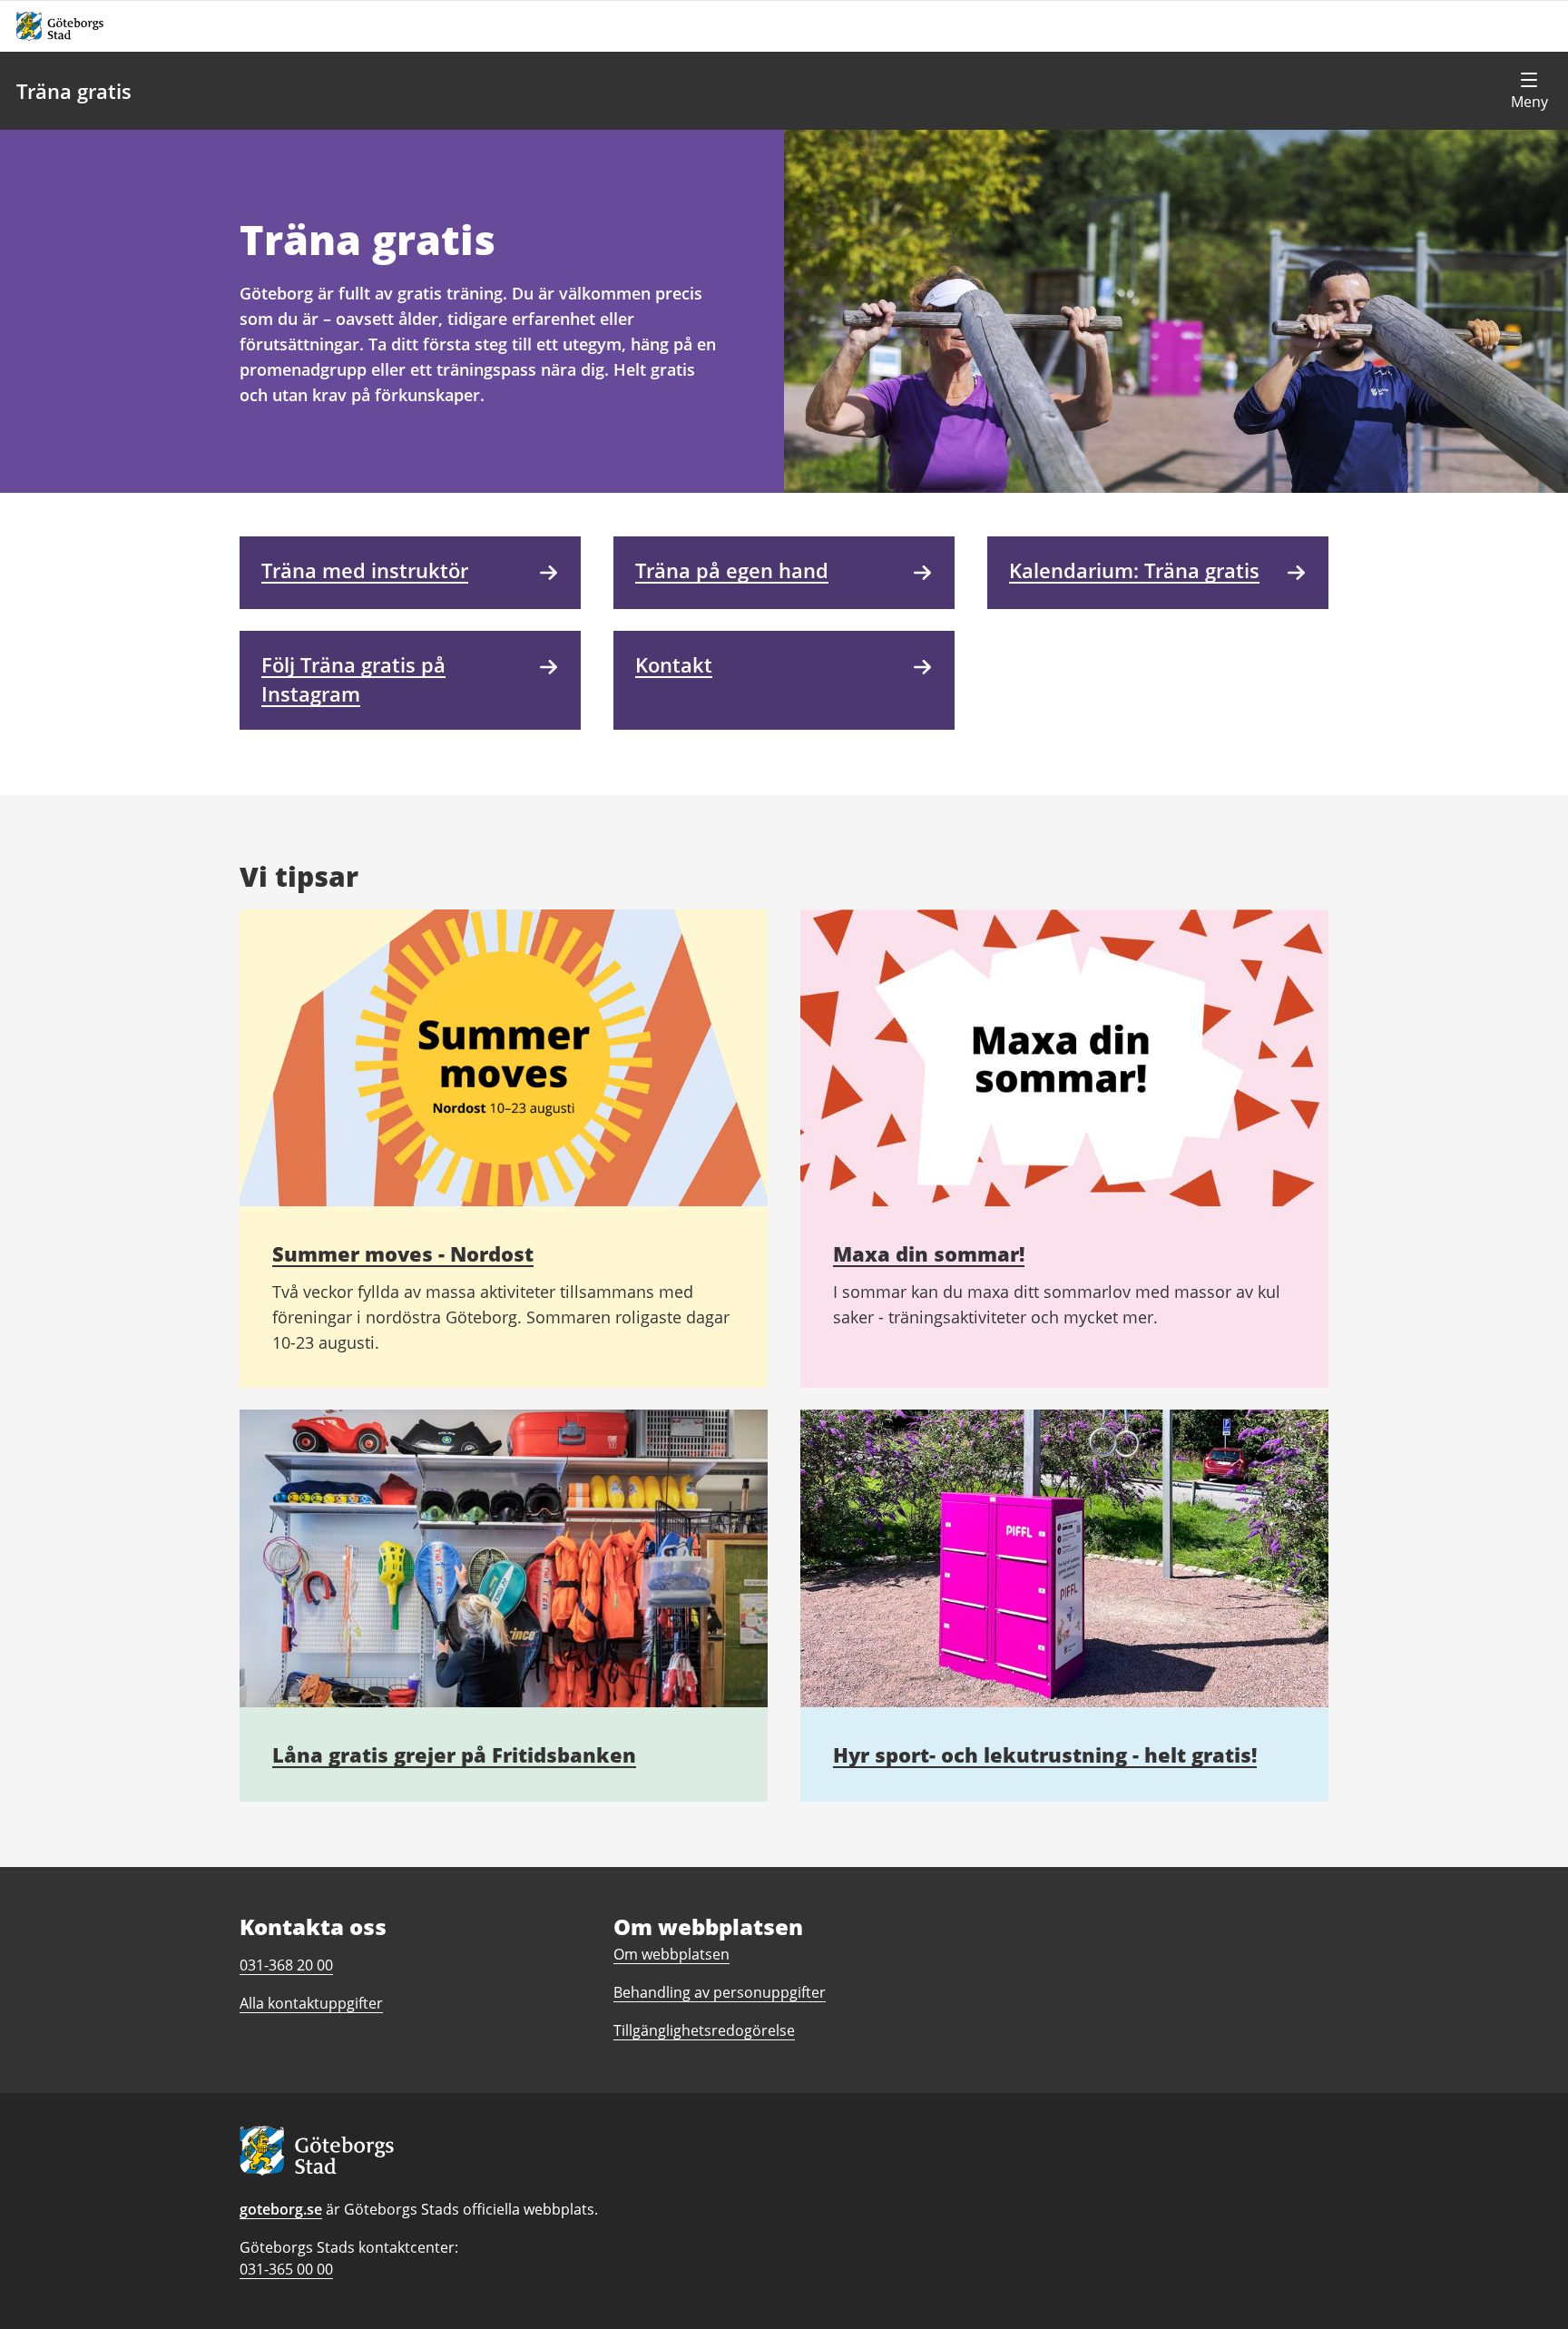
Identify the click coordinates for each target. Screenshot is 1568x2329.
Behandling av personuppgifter (720, 1992)
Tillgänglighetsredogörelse (704, 2030)
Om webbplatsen (671, 1954)
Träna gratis (74, 91)
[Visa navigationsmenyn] (1529, 91)
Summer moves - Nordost (403, 1253)
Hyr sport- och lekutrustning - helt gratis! (1045, 1754)
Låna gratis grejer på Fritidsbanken (454, 1754)
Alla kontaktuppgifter (311, 2003)
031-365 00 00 (286, 2269)
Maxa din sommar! (929, 1253)
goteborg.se (281, 2209)
